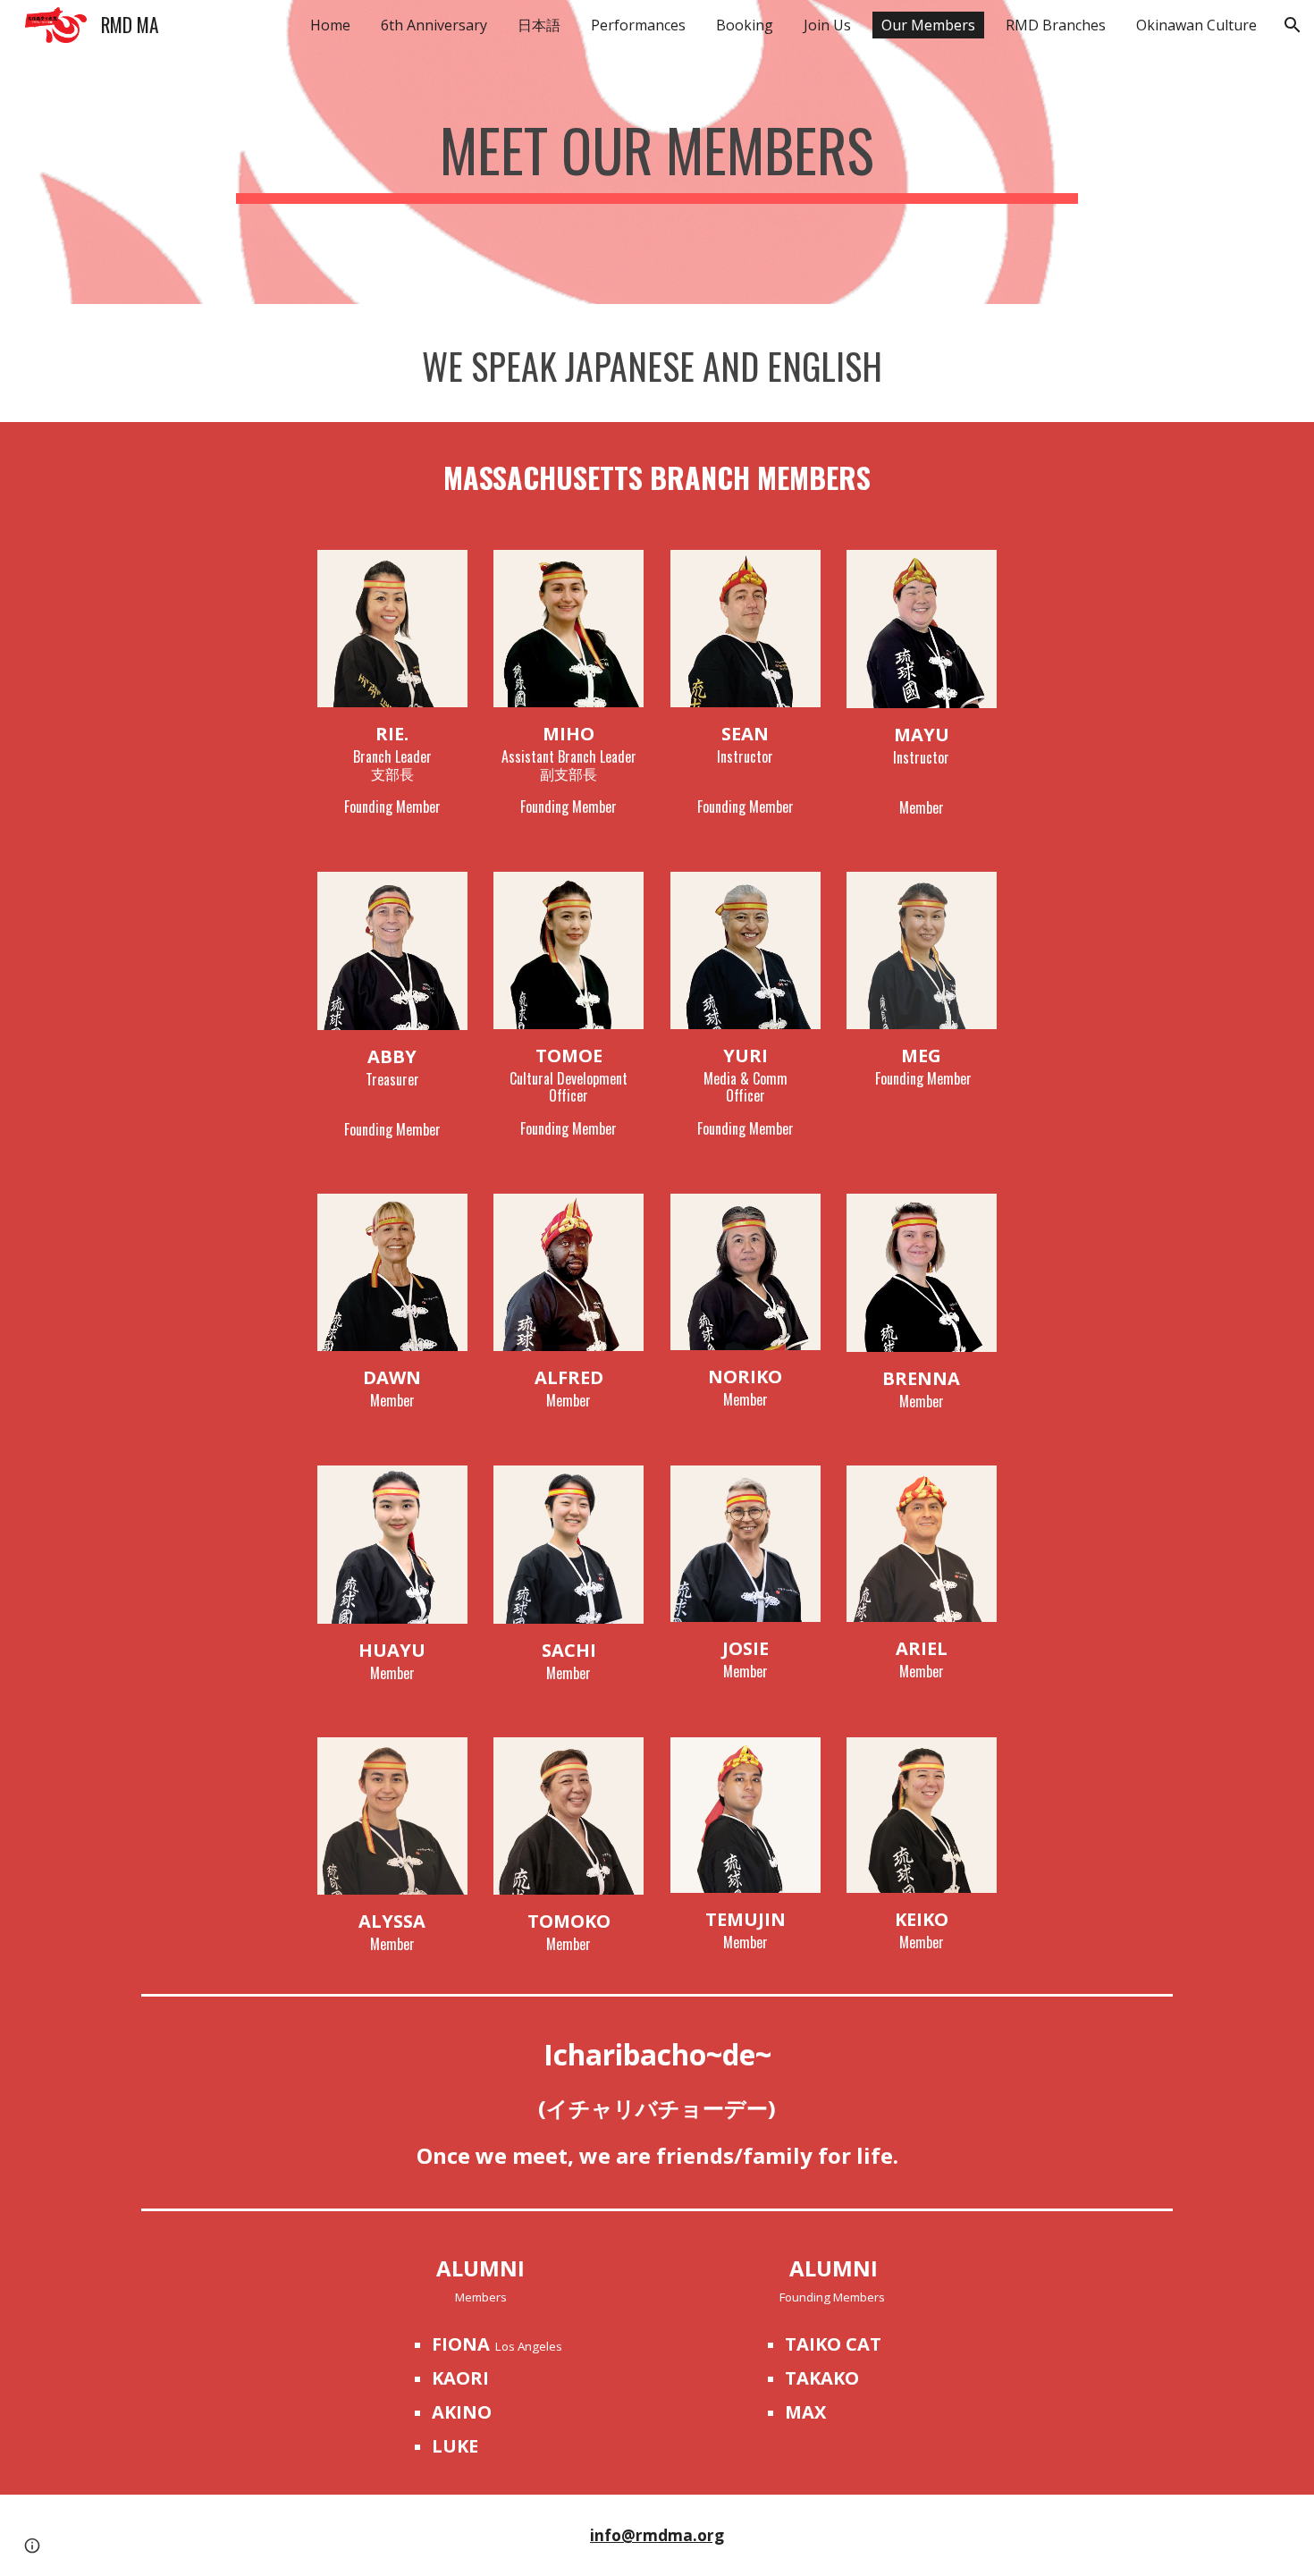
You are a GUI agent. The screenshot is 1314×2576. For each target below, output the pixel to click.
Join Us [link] (827, 25)
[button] (1293, 25)
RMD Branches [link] (1056, 25)
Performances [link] (638, 25)
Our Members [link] (928, 25)
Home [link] (330, 25)
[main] (657, 152)
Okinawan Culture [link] (1196, 25)
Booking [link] (745, 25)
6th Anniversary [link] (434, 25)
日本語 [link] (539, 25)
